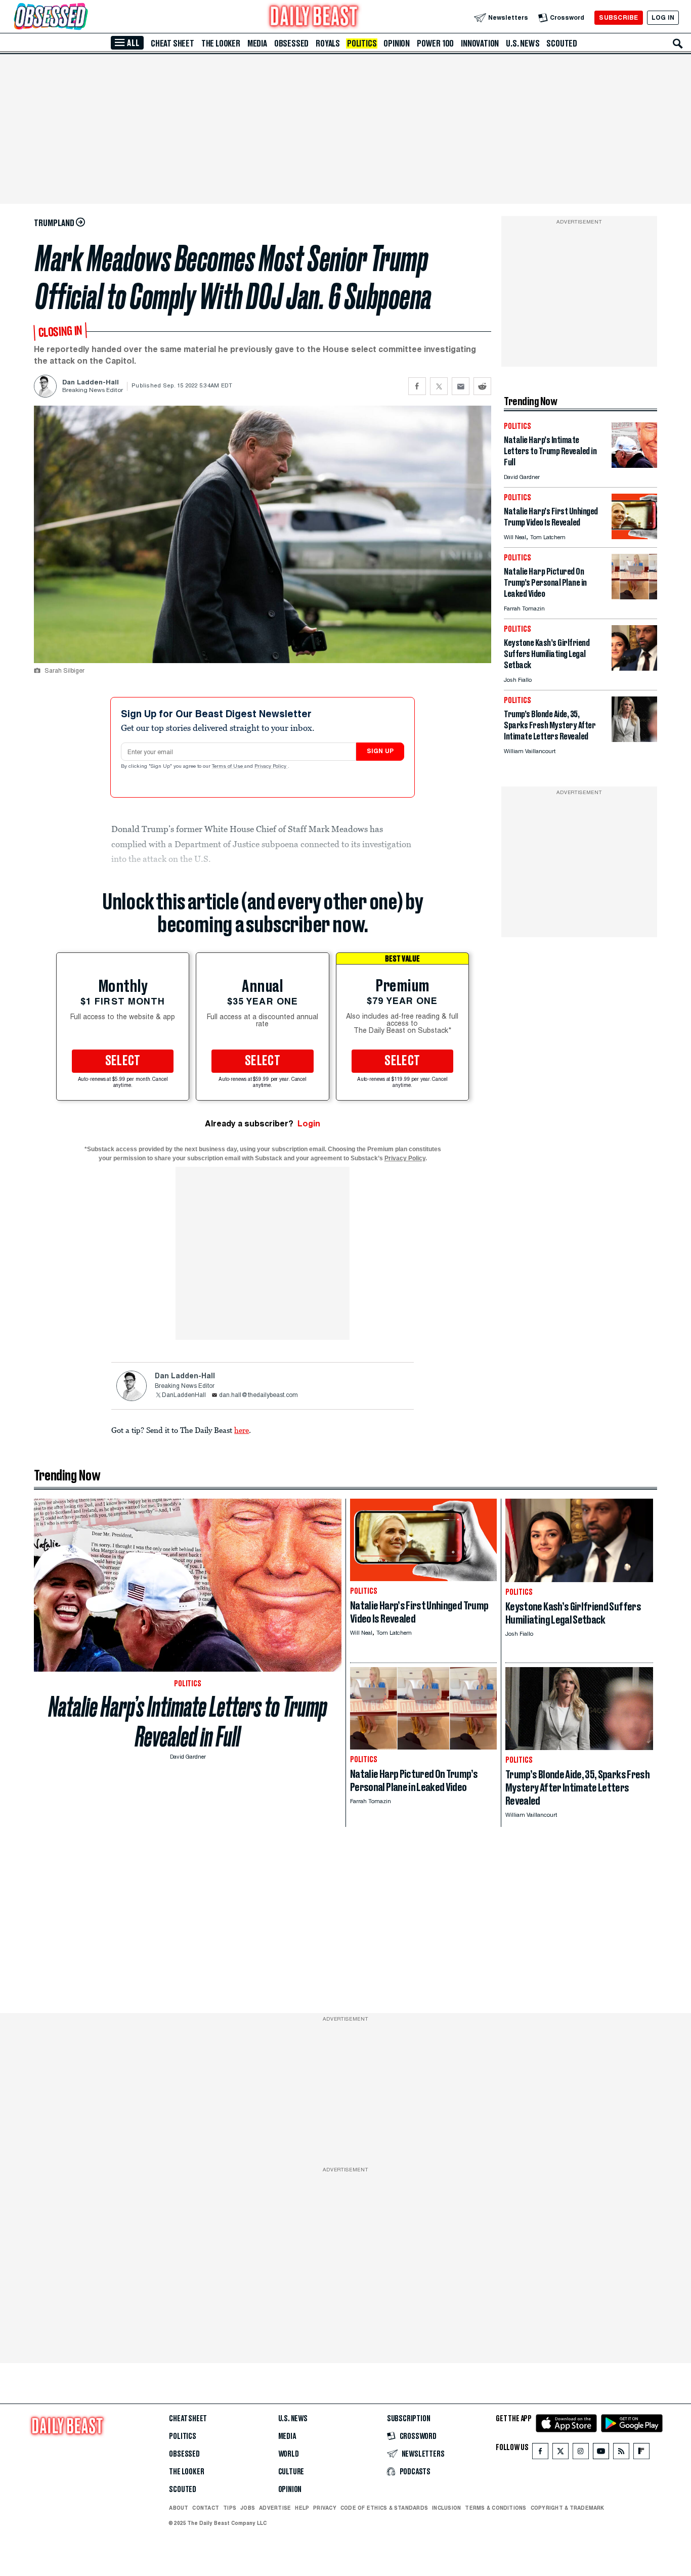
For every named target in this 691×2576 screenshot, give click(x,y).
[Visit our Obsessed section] (83, 17)
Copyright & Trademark (568, 2508)
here (242, 1430)
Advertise (275, 2508)
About (179, 2508)
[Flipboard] (641, 2453)
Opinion (397, 43)
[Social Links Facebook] (540, 2453)
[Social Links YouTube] (601, 2453)
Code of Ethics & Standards (384, 2508)
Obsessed (291, 43)
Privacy (325, 2508)
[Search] (678, 43)
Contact (206, 2508)
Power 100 (435, 43)
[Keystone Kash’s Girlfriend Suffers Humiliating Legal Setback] (634, 668)
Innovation (480, 43)
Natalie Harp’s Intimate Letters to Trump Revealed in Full (188, 1722)
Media (257, 43)
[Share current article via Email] (461, 386)
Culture (291, 2472)
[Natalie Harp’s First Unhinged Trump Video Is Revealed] (634, 536)
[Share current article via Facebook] (417, 386)
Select (123, 1061)
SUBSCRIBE (618, 17)
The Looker (221, 43)
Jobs (248, 2508)
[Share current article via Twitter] (439, 386)
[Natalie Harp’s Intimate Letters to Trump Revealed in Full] (634, 465)
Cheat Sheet (172, 43)
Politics (362, 43)
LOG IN (663, 17)
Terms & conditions (495, 2508)
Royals (328, 43)
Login (309, 1124)
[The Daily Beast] (314, 17)
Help (302, 2508)
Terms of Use (228, 767)
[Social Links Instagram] (581, 2453)
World (289, 2454)
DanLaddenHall (184, 1395)
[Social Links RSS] (621, 2453)
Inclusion (446, 2508)
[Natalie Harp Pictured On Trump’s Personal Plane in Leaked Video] (634, 597)
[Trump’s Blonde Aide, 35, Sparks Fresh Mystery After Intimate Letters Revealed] (634, 739)
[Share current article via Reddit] (482, 386)
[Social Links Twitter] (560, 2453)
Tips (230, 2508)
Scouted (562, 43)
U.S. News (523, 43)
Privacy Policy (271, 767)
